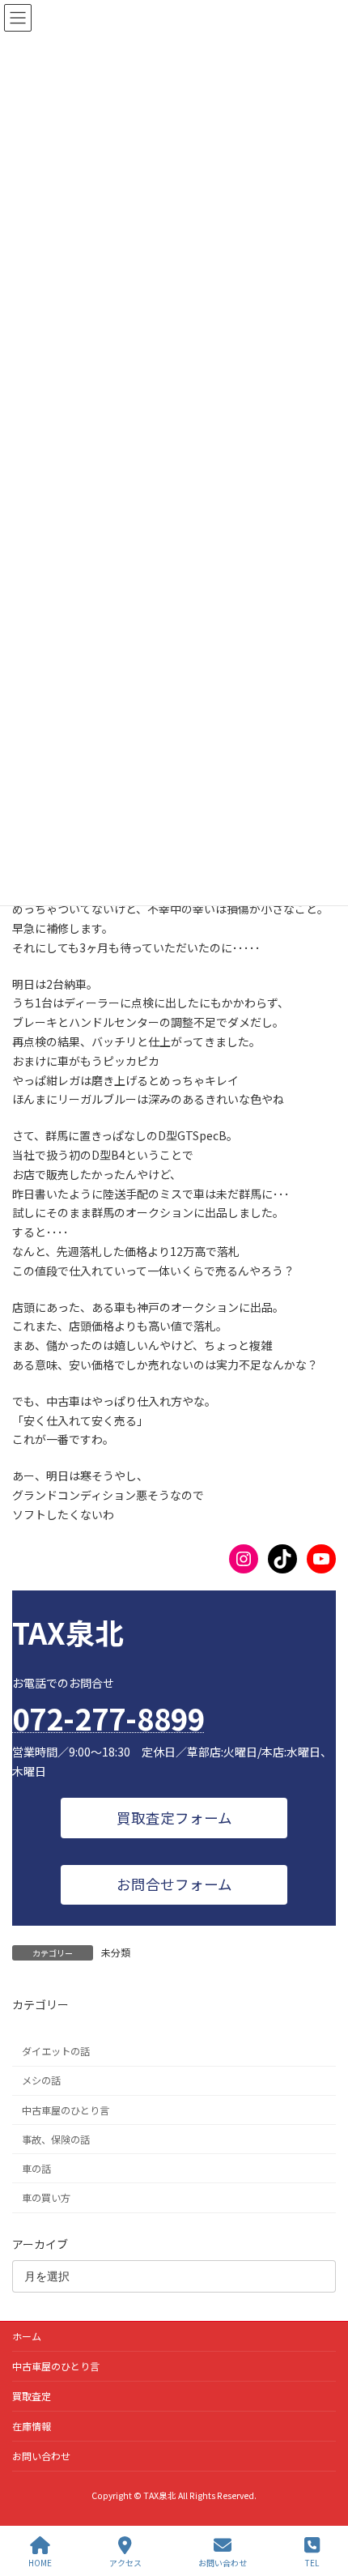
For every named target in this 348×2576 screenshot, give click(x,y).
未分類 (116, 1952)
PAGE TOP (322, 2502)
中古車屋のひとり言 (66, 2110)
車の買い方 (46, 2198)
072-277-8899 (108, 1718)
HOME (40, 2562)
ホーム (27, 2336)
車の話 (36, 2169)
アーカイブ (40, 2243)
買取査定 (32, 2396)
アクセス (125, 2562)
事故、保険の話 (56, 2139)
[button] (174, 1818)
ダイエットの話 (56, 2051)
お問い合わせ (41, 2456)
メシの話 (41, 2080)
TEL (312, 2562)
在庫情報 (32, 2426)
